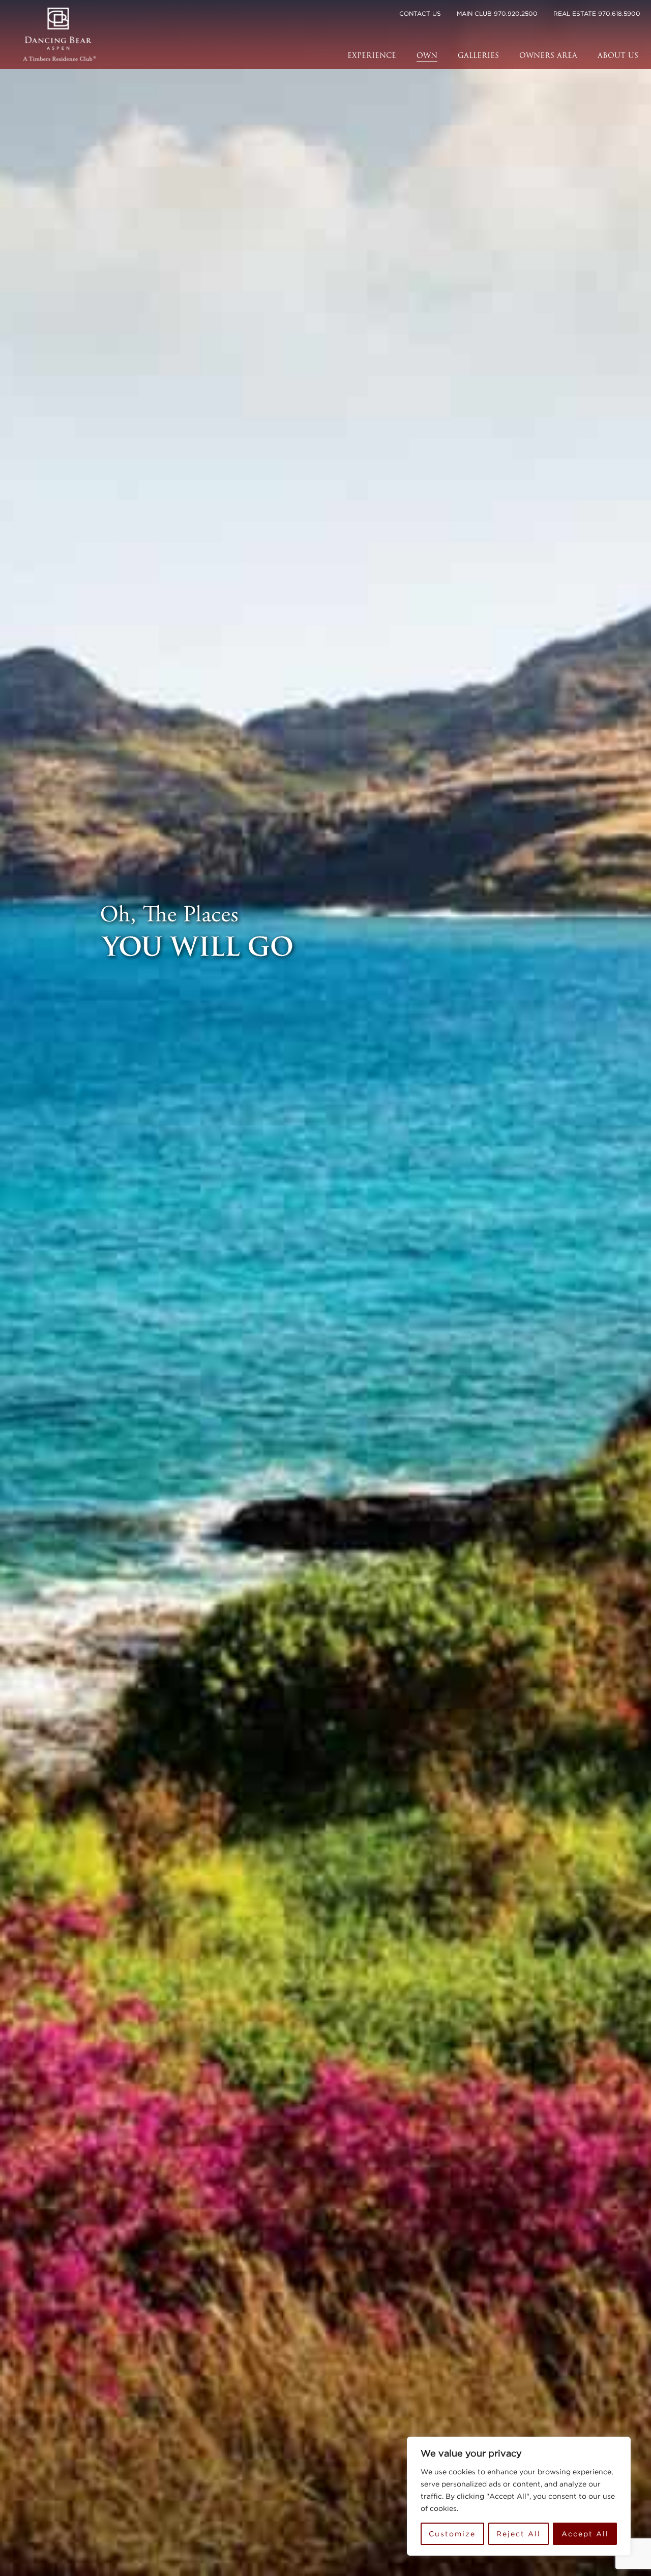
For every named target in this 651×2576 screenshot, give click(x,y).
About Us (618, 56)
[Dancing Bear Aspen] (60, 35)
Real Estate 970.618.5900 (597, 13)
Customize (452, 2534)
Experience (372, 56)
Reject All (519, 2534)
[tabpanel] (325, 1288)
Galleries (478, 56)
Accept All (585, 2534)
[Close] (620, 2445)
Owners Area (548, 56)
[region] (519, 2496)
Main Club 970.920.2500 (497, 13)
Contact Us (420, 13)
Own (427, 56)
